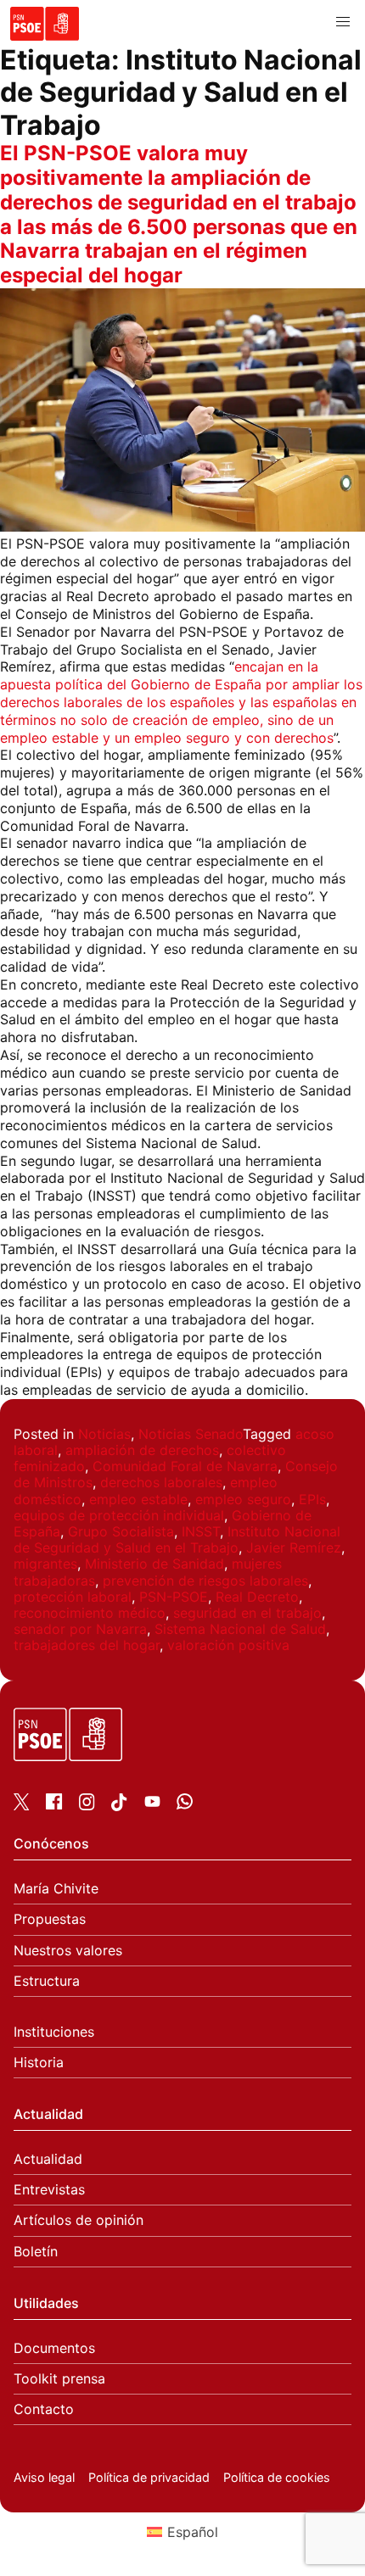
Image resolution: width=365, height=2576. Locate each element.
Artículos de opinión (79, 2220)
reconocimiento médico (90, 1613)
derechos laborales (161, 1482)
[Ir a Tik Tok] (119, 1806)
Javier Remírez (294, 1547)
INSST (201, 1531)
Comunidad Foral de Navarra (185, 1466)
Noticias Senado (191, 1434)
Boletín (36, 2252)
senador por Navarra (80, 1629)
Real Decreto (257, 1597)
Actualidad (48, 2159)
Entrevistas (49, 2190)
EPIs (312, 1499)
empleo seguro (243, 1499)
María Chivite (56, 1889)
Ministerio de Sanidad (154, 1564)
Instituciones (54, 2032)
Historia (39, 2063)
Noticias (104, 1434)
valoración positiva (228, 1645)
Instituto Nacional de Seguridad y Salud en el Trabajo (177, 1539)
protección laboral (73, 1597)
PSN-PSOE (174, 1597)
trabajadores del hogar (87, 1645)
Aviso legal (44, 2477)
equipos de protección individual (119, 1515)
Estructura (47, 1981)
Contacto (44, 2409)
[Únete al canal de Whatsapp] (185, 1804)
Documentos (54, 2348)
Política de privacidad (149, 2477)
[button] (343, 22)
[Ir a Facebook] (54, 1804)
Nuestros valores (68, 1951)
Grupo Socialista (121, 1531)
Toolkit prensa (59, 2379)
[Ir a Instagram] (87, 1805)
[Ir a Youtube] (152, 1804)
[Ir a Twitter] (22, 1805)
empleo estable (138, 1499)
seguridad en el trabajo (247, 1613)
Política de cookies (277, 2477)
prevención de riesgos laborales (205, 1581)
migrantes (45, 1564)
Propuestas (50, 1919)
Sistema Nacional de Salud (240, 1629)
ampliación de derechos (142, 1450)
